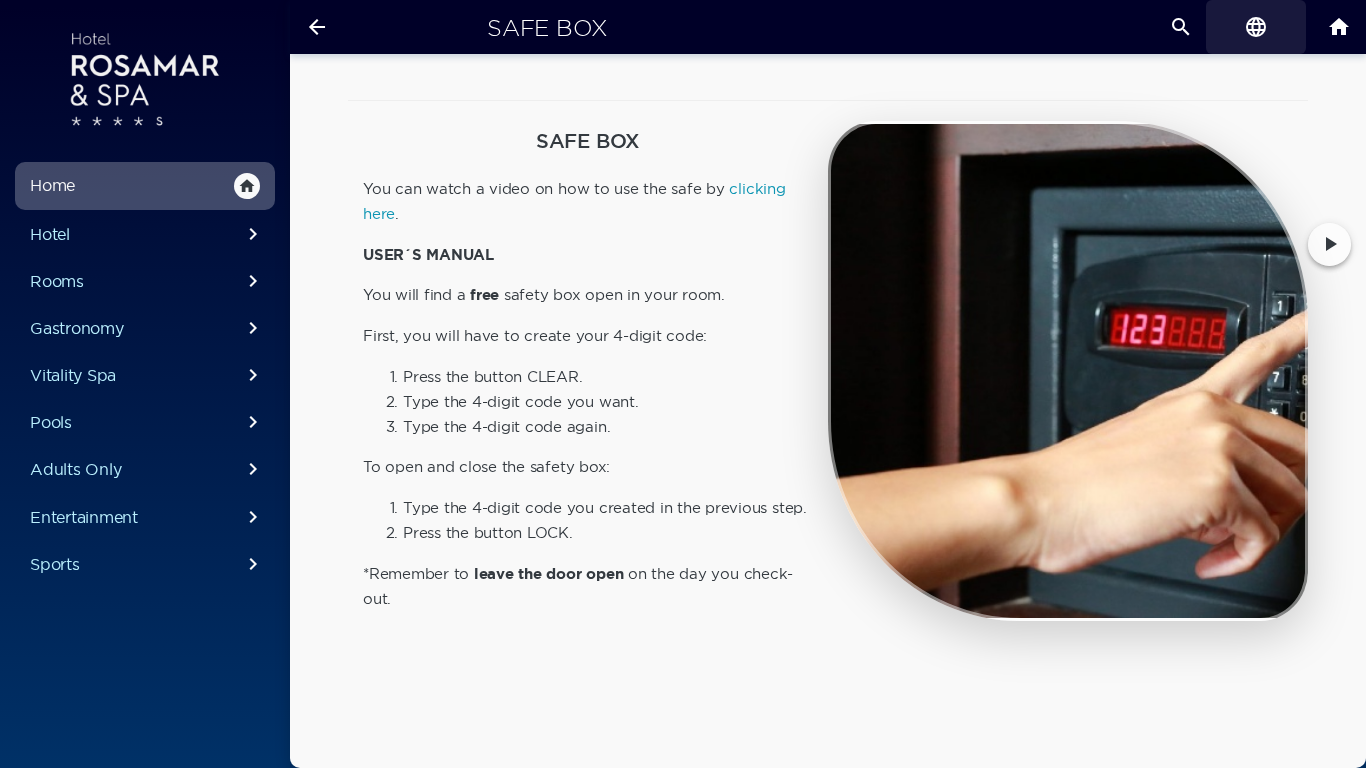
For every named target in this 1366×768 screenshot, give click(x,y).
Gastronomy (147, 328)
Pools (147, 422)
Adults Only (147, 469)
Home (143, 185)
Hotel (147, 234)
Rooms (147, 281)
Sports (147, 564)
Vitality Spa (147, 375)
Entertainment (147, 517)
